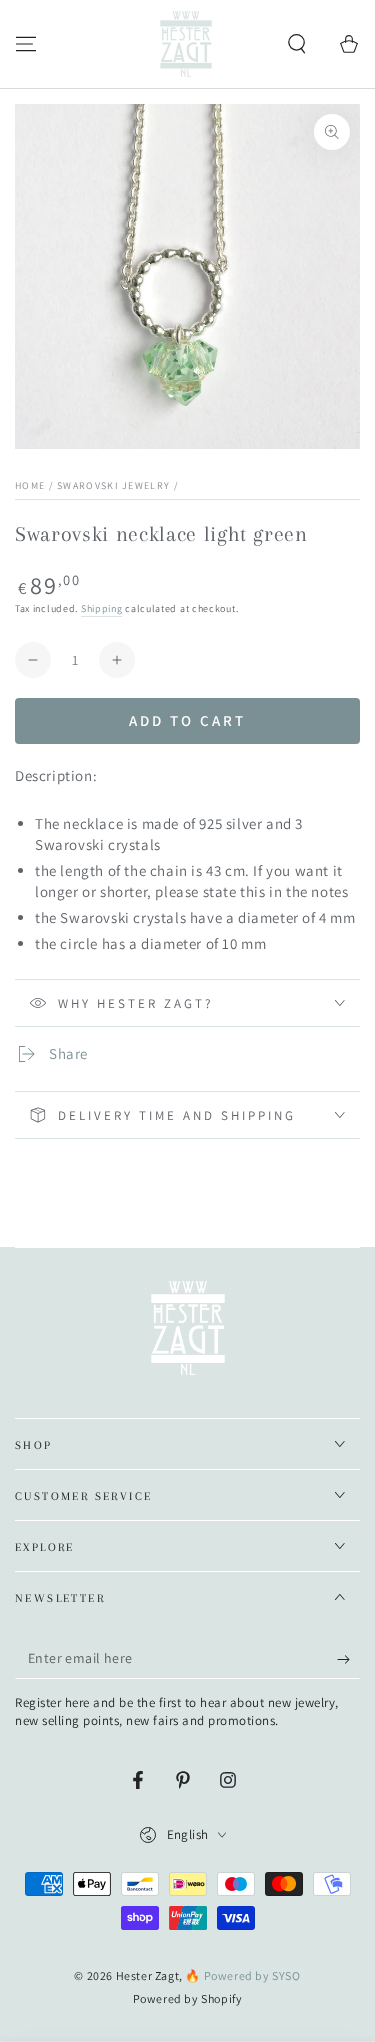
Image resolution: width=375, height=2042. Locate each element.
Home (30, 485)
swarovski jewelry (113, 485)
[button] (297, 44)
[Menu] (26, 44)
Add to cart (187, 720)
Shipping (102, 608)
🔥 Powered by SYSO (242, 1975)
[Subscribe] (348, 1659)
